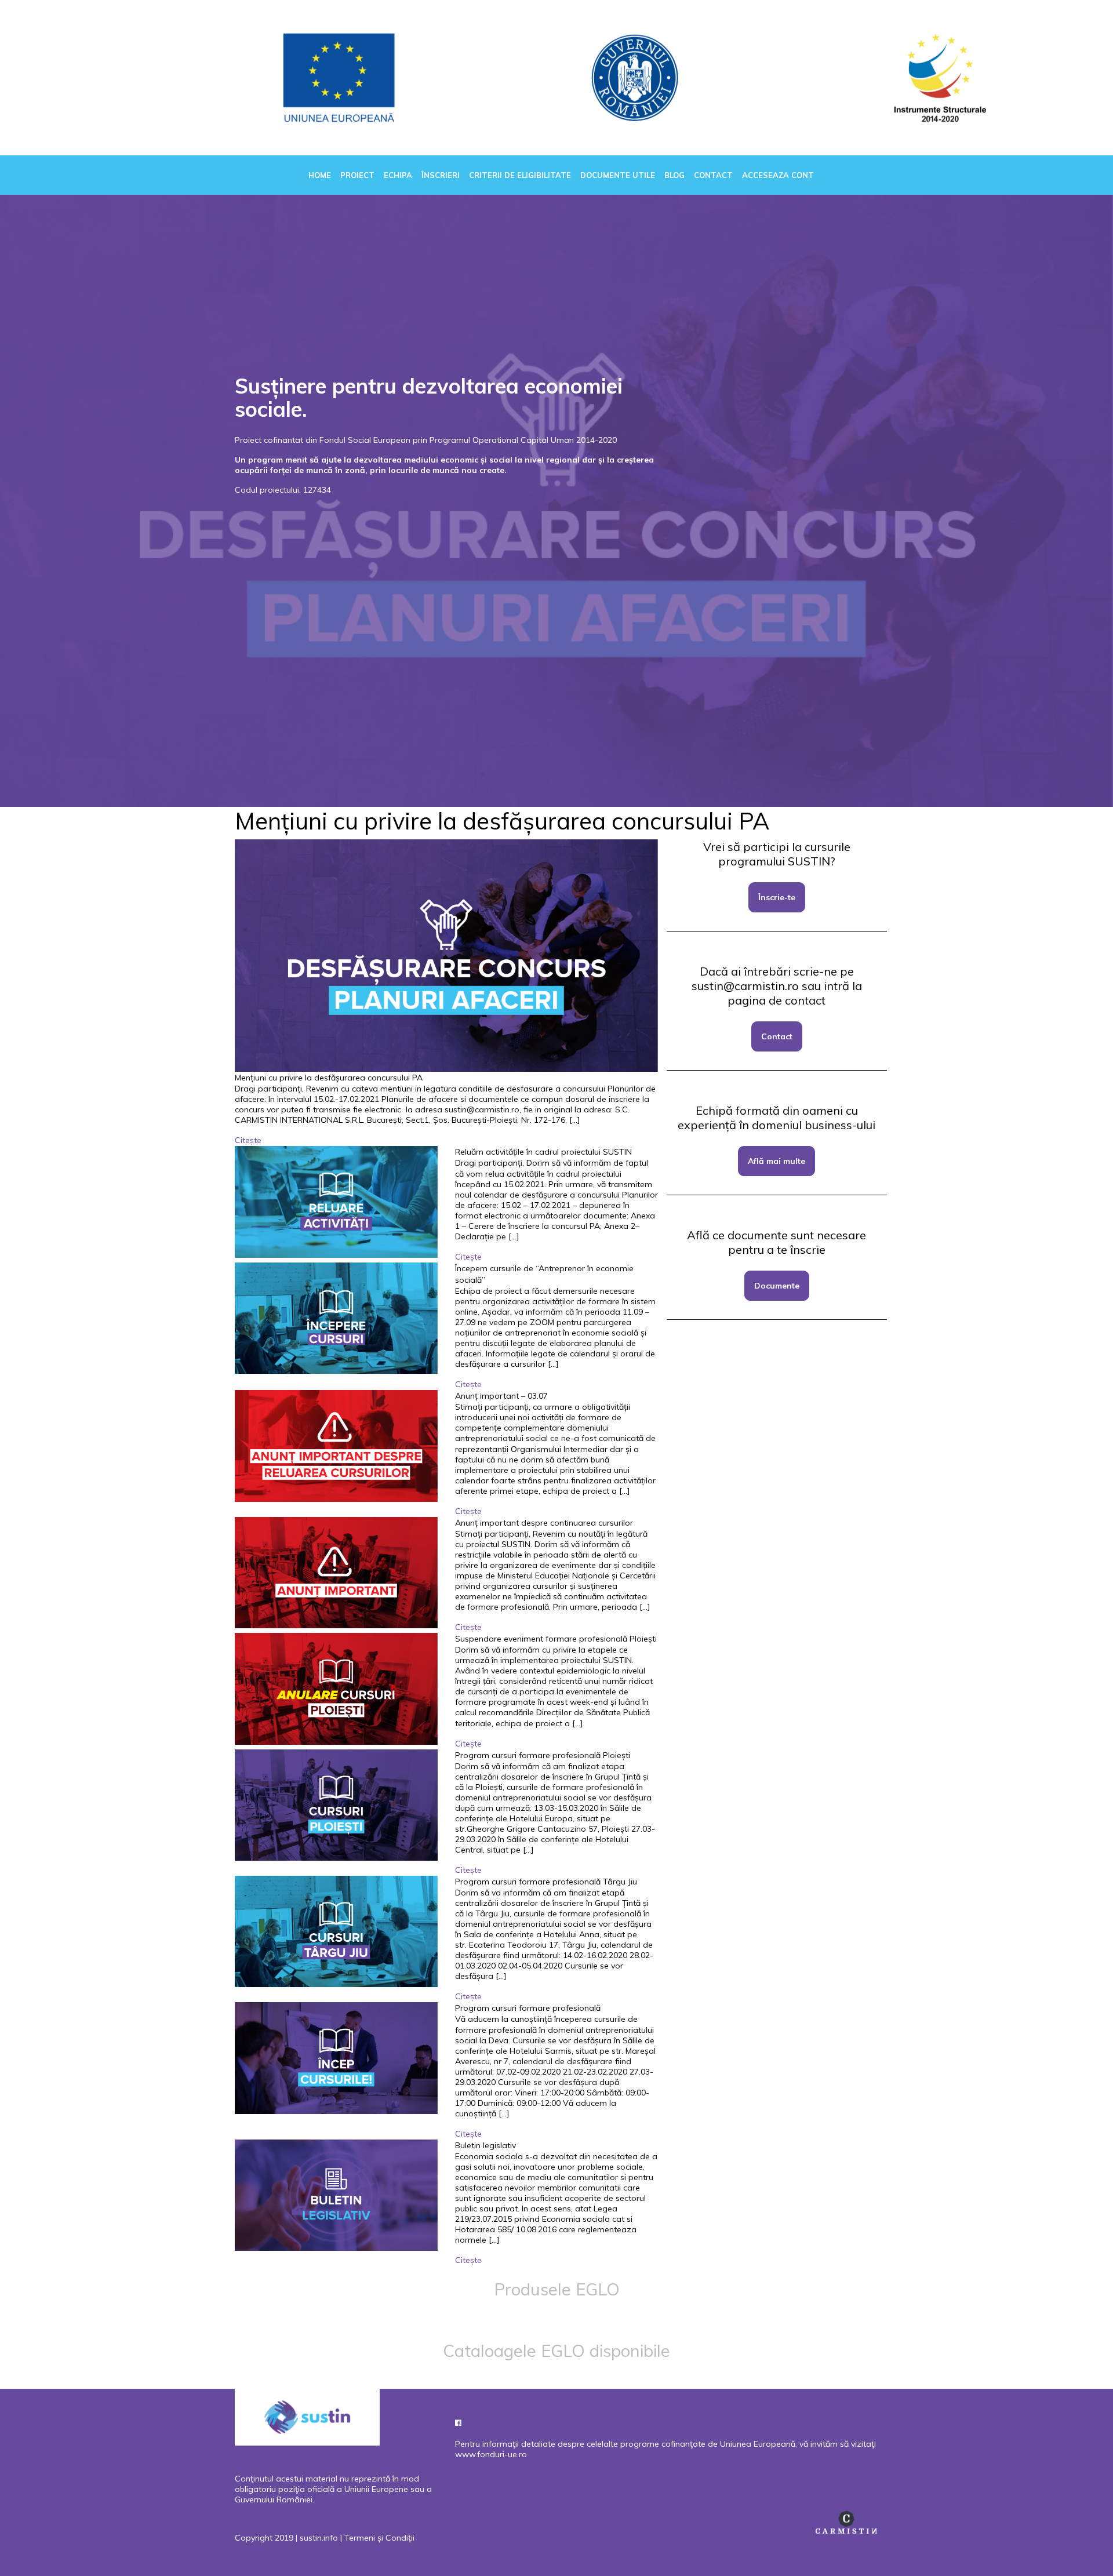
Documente (777, 1286)
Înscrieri (441, 175)
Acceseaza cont (778, 175)
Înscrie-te (777, 897)
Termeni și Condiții (379, 2538)
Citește (248, 1140)
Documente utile (618, 175)
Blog (674, 175)
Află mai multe (776, 1161)
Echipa (398, 175)
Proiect (357, 175)
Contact (713, 175)
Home (320, 175)
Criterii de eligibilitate (520, 175)
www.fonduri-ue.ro (491, 2454)
